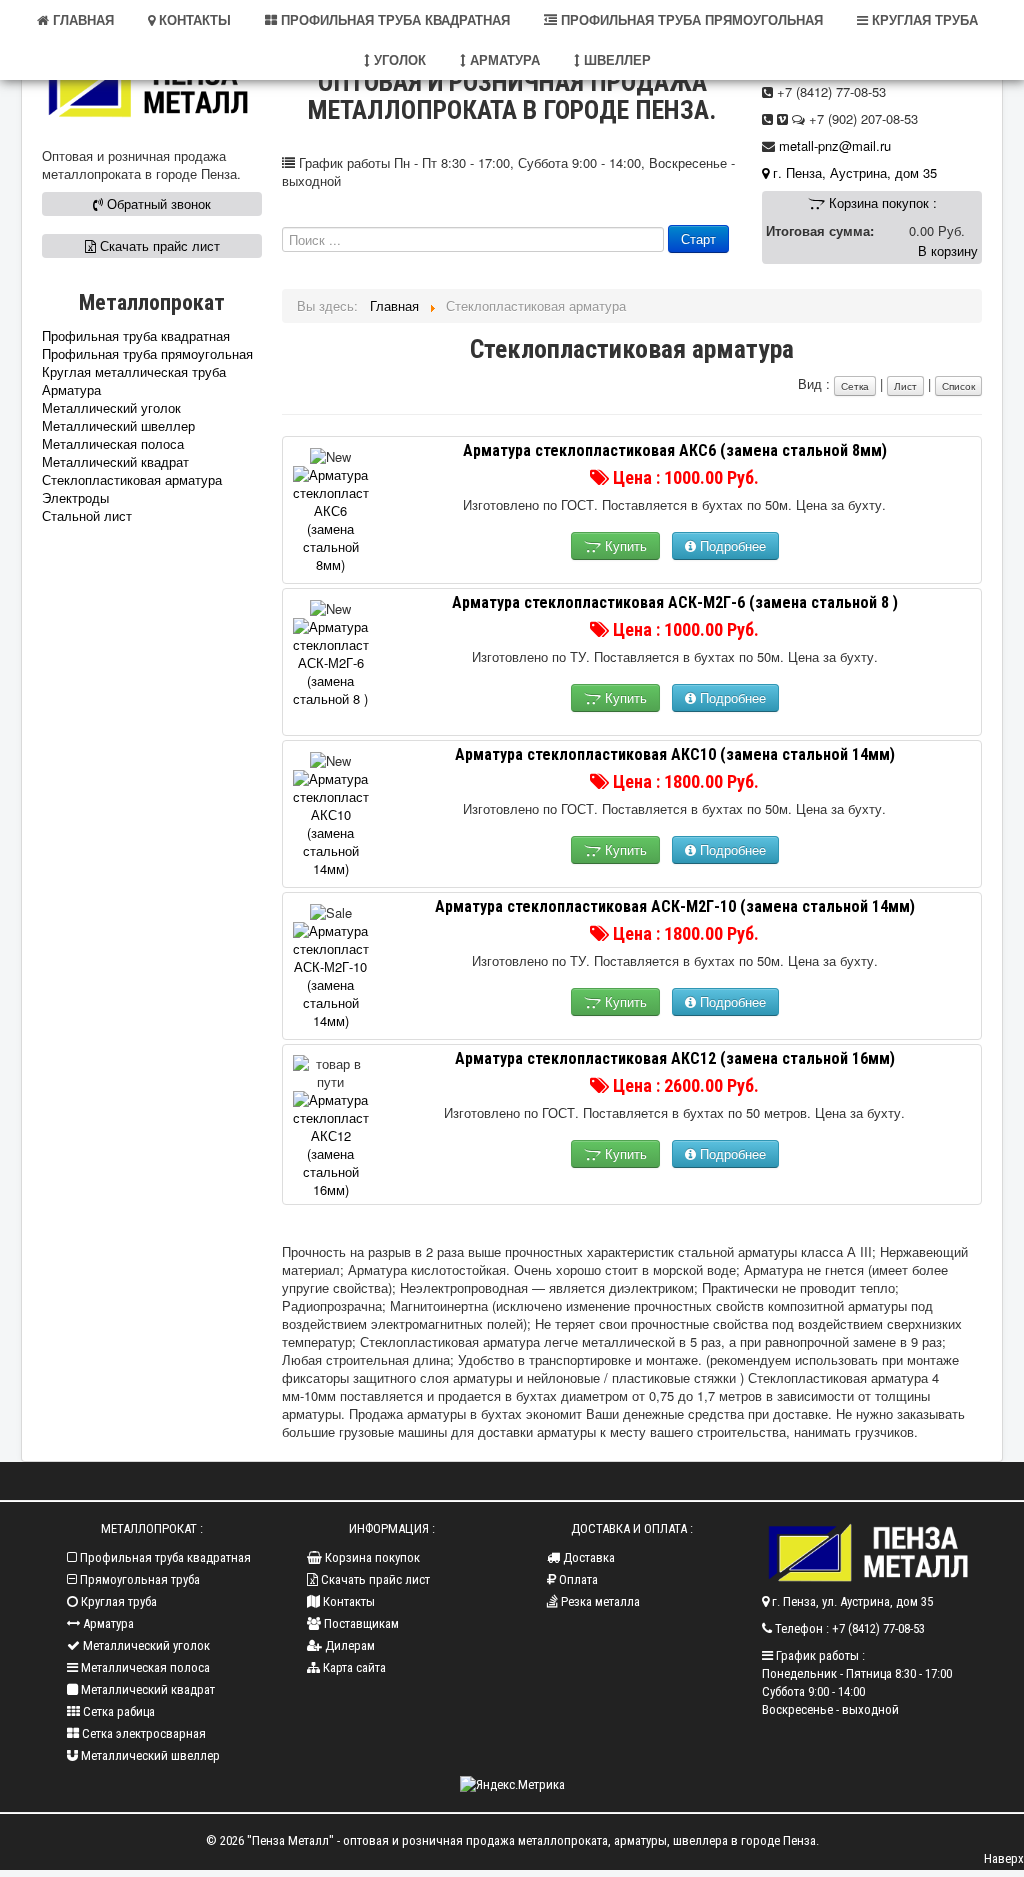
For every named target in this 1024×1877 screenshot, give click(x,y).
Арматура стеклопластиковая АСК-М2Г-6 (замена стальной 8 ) (675, 602)
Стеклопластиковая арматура (132, 480)
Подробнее (731, 545)
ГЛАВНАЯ (81, 19)
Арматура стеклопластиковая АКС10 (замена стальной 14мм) (675, 754)
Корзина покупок (371, 1557)
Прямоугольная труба (138, 1579)
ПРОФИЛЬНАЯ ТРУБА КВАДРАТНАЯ (393, 19)
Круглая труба (117, 1601)
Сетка (855, 386)
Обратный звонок (157, 203)
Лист (905, 386)
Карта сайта (353, 1667)
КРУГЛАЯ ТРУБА (923, 19)
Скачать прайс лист (158, 245)
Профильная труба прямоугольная (147, 354)
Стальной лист (87, 516)
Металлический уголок (111, 408)
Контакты (347, 1601)
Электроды (75, 498)
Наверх (1004, 1858)
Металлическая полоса (113, 444)
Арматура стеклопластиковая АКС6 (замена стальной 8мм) (675, 450)
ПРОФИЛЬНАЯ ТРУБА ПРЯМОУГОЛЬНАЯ (690, 19)
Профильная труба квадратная (136, 336)
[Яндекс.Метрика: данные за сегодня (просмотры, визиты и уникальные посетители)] (512, 1785)
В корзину (948, 250)
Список (958, 386)
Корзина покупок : (881, 202)
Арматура (71, 390)
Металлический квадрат (115, 462)
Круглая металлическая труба (134, 372)
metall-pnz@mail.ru (835, 145)
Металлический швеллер (118, 426)
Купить (624, 545)
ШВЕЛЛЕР (615, 59)
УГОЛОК (398, 59)
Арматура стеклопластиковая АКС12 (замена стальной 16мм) (675, 1058)
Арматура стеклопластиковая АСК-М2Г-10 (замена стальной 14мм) (675, 906)
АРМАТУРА (503, 59)
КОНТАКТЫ (193, 19)
